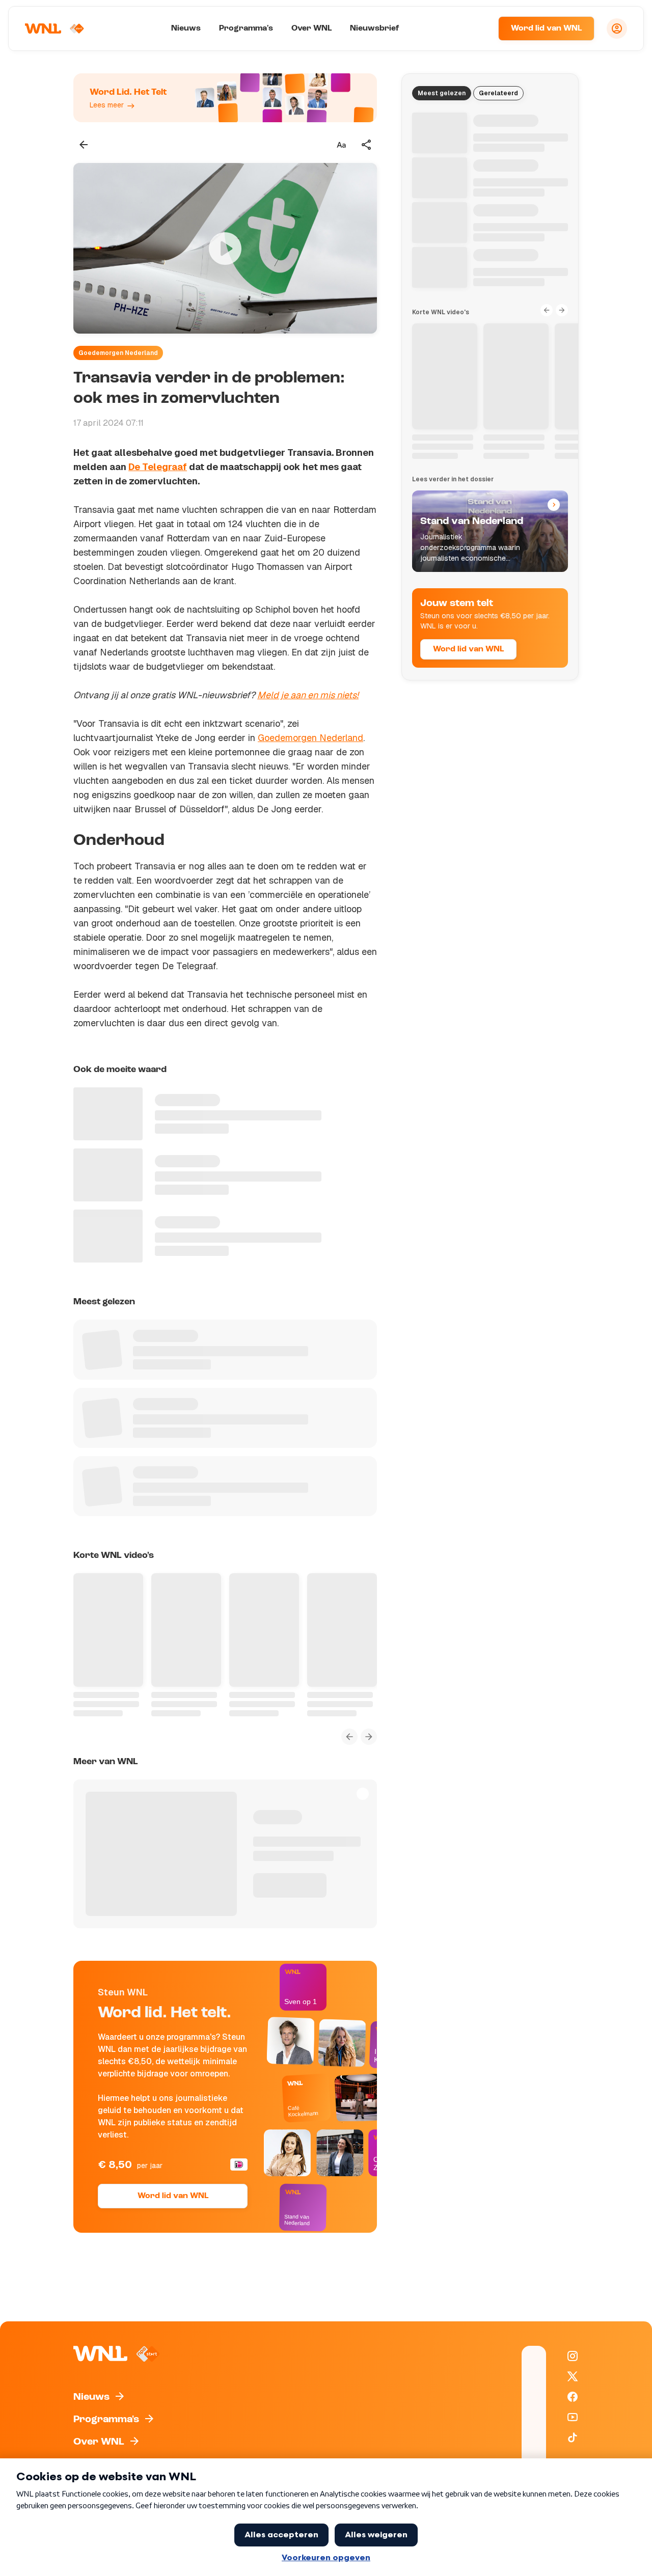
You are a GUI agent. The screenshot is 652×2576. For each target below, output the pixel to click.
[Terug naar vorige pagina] (84, 145)
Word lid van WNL (546, 29)
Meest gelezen (442, 93)
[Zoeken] (478, 29)
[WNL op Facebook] (573, 2397)
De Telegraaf (158, 467)
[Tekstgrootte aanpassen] (341, 145)
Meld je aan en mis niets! (308, 695)
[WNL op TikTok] (573, 2437)
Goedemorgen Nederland (118, 353)
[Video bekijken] (225, 248)
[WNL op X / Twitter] (573, 2376)
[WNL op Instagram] (573, 2356)
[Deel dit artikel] (367, 145)
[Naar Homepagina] (55, 29)
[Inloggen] (617, 29)
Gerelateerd (498, 93)
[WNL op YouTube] (573, 2417)
